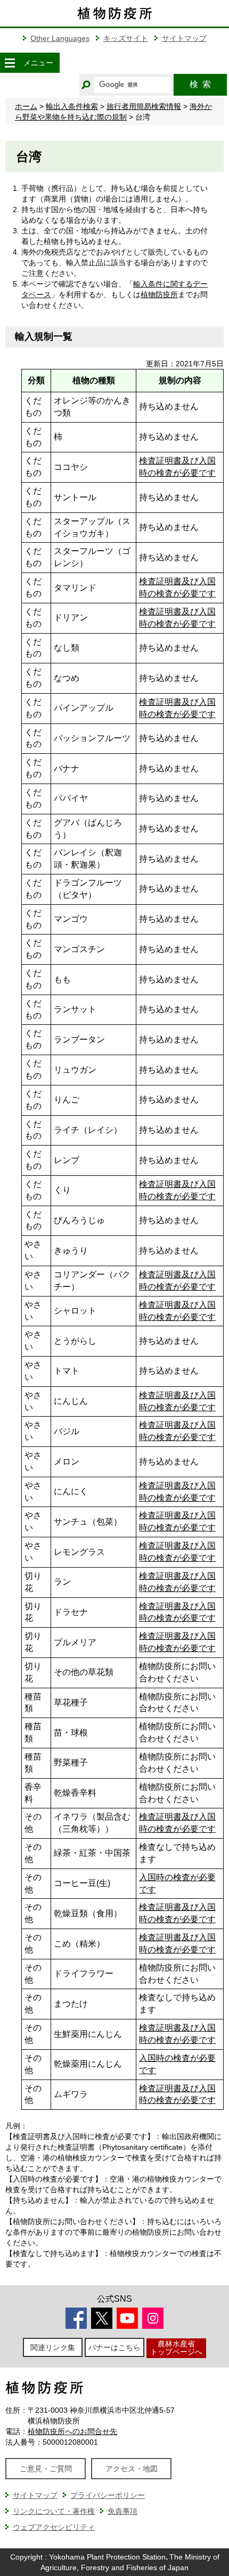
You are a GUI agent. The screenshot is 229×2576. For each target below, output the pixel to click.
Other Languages (60, 38)
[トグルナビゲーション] (10, 63)
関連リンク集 (53, 2347)
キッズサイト (126, 38)
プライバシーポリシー (108, 2495)
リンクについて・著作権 (54, 2511)
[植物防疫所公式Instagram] (153, 2318)
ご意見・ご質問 (46, 2469)
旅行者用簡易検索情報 (144, 106)
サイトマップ (184, 38)
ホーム (26, 106)
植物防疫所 (159, 294)
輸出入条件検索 (72, 106)
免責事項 (122, 2511)
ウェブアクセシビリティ (54, 2527)
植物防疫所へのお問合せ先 (72, 2431)
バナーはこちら (114, 2347)
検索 (200, 84)
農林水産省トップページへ (176, 2348)
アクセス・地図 (132, 2469)
